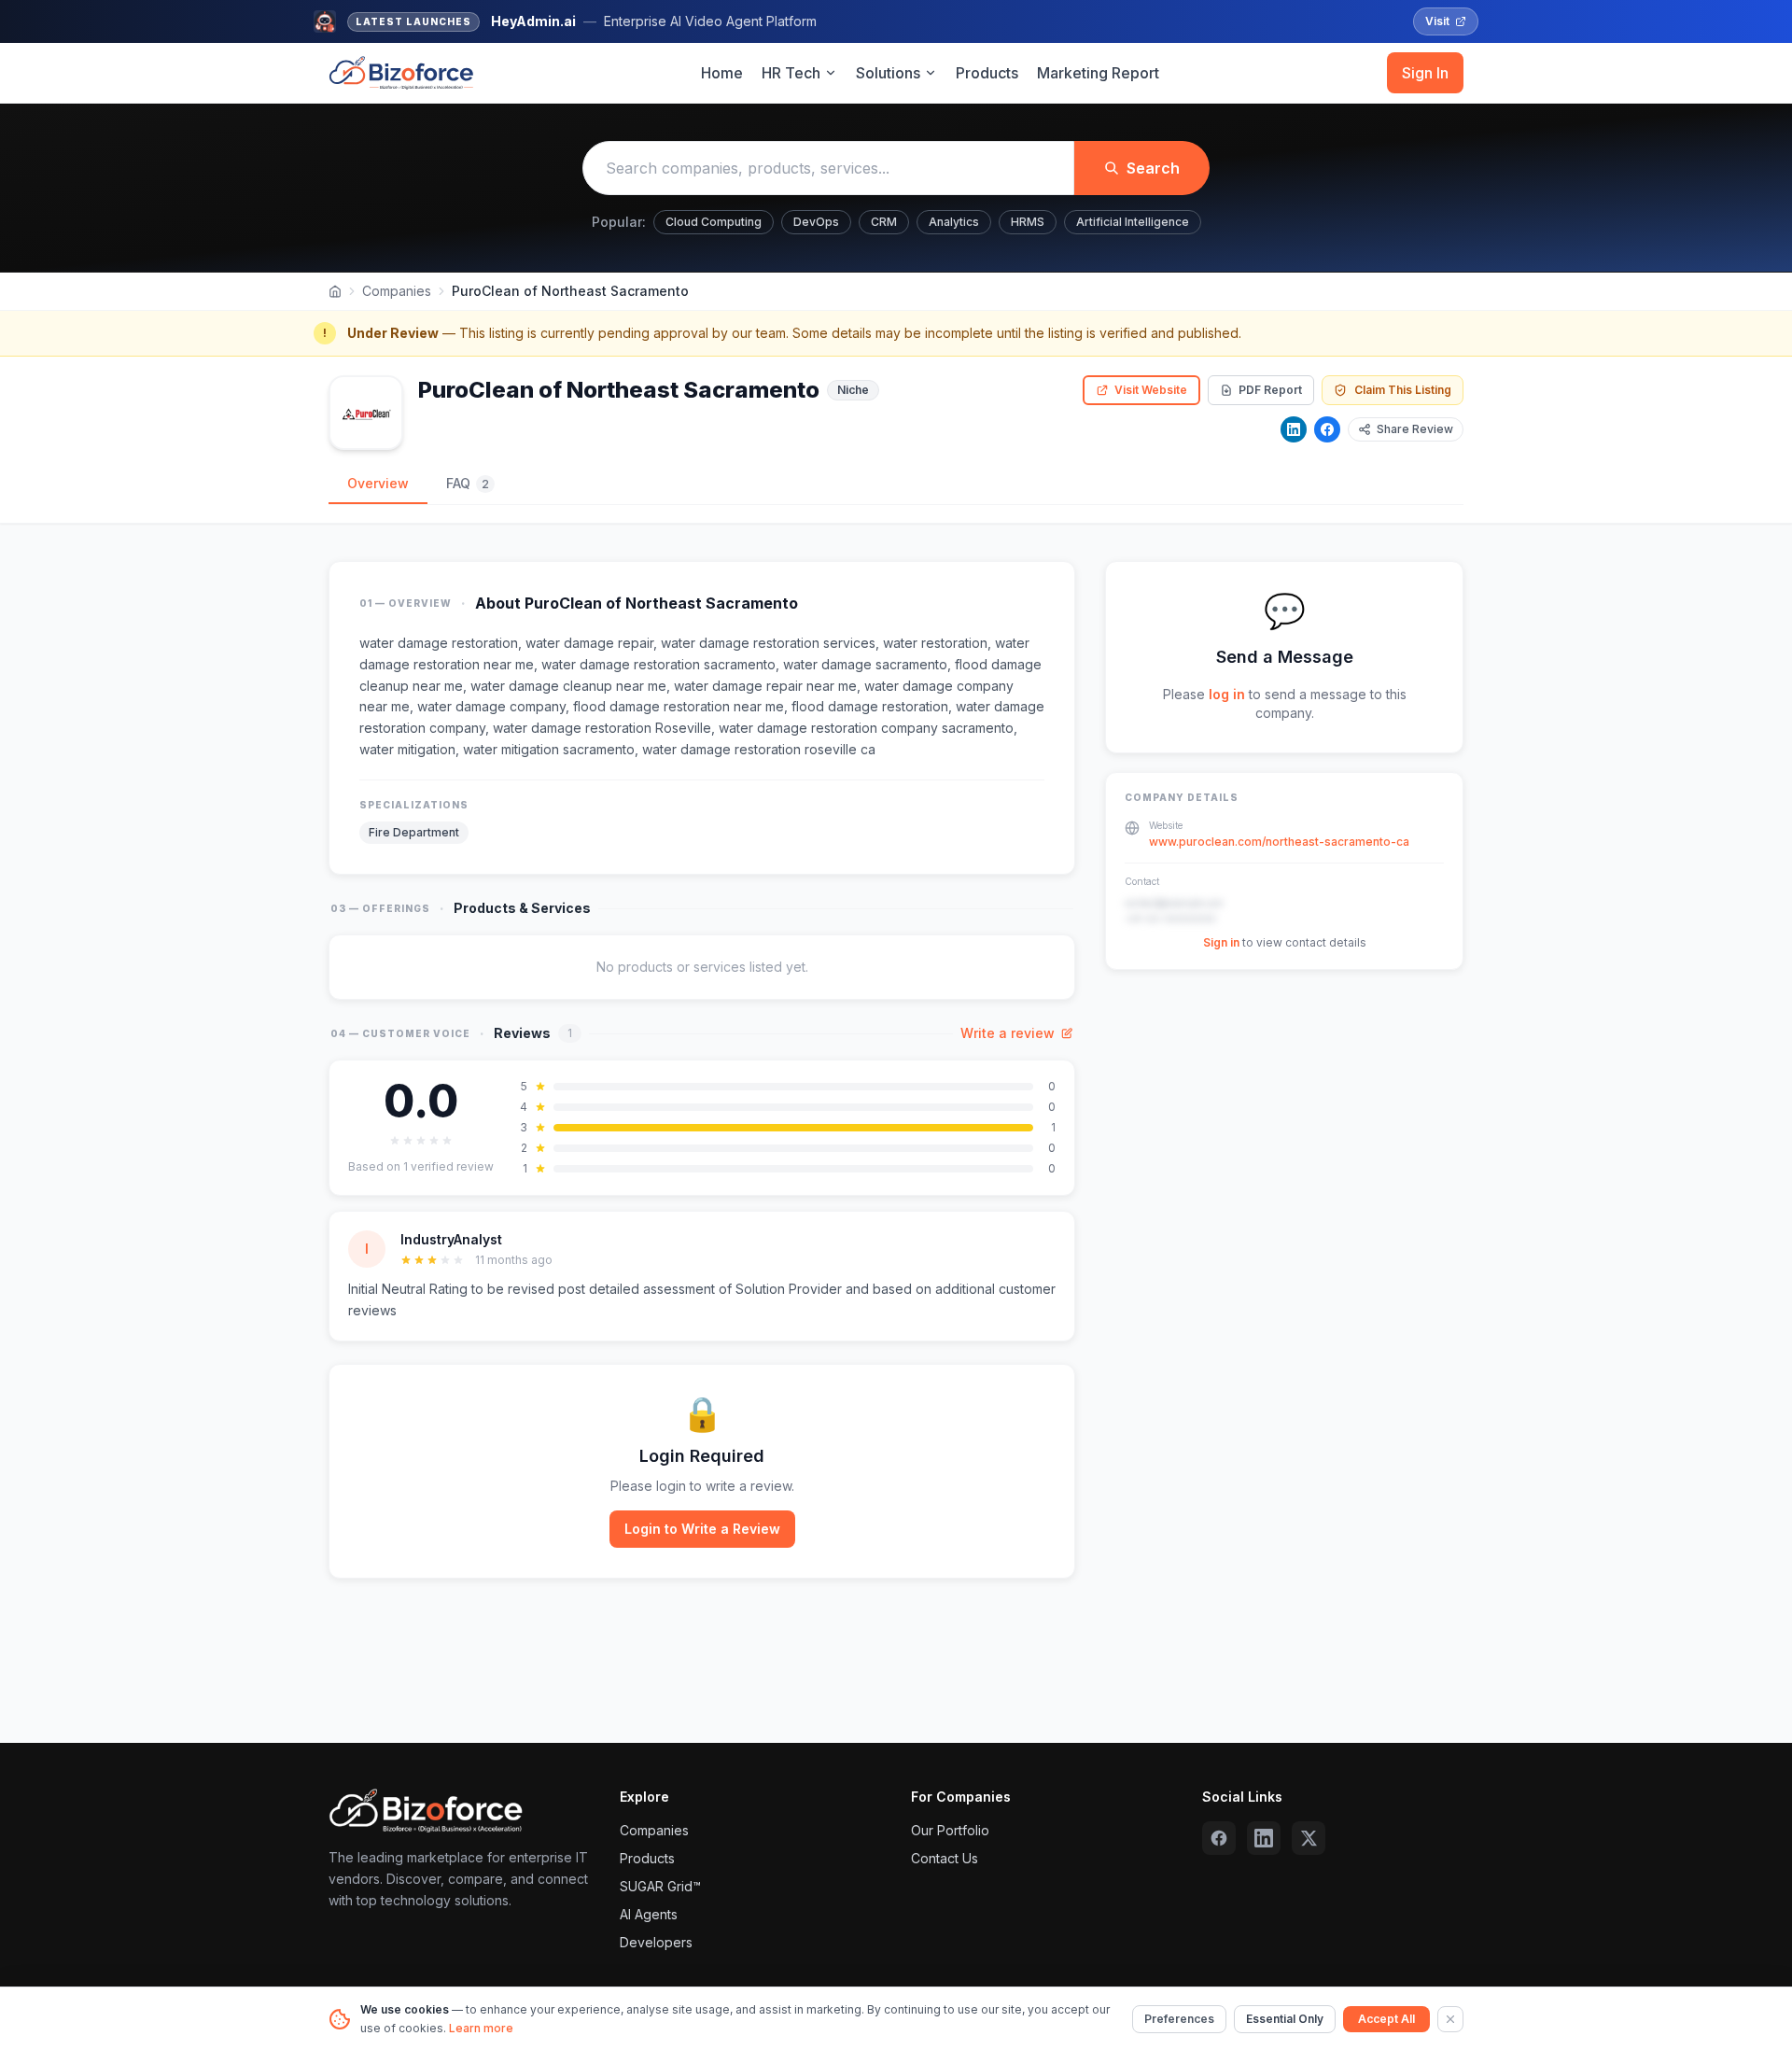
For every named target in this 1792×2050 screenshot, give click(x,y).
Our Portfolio (950, 1830)
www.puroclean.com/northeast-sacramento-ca (1279, 842)
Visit (1437, 21)
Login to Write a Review (702, 1529)
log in (1227, 694)
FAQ (468, 483)
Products (987, 73)
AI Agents (649, 1914)
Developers (656, 1942)
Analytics (954, 222)
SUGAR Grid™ (660, 1886)
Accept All (1386, 2019)
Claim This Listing (1403, 390)
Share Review (1415, 429)
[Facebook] (1327, 429)
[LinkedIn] (1294, 429)
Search (1153, 168)
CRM (884, 222)
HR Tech (791, 73)
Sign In (1425, 73)
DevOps (816, 222)
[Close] (1450, 2019)
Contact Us (945, 1858)
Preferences (1179, 2019)
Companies (397, 291)
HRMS (1028, 222)
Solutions (888, 73)
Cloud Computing (714, 222)
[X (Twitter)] (1309, 1838)
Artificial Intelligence (1133, 222)
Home (722, 73)
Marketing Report (1098, 73)
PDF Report (1270, 390)
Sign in (1221, 942)
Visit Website (1151, 390)
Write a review (1008, 1033)
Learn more (481, 2028)
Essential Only (1285, 2019)
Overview (378, 483)
